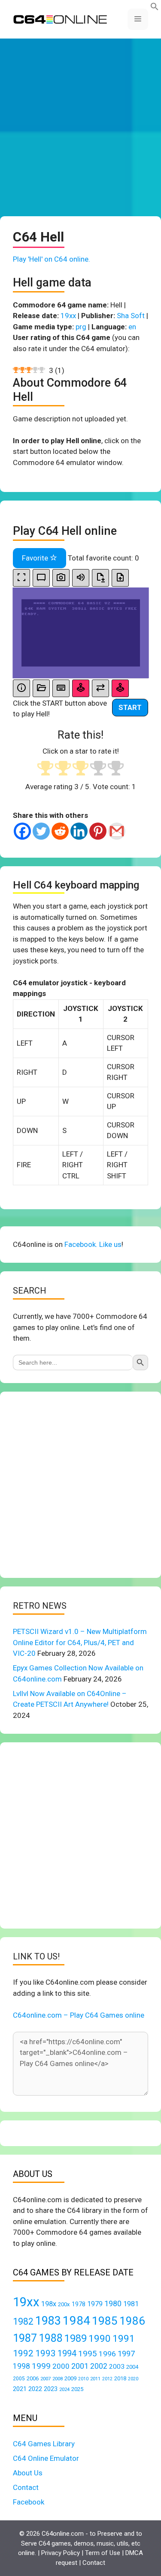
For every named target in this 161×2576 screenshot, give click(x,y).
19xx (68, 316)
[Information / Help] (21, 688)
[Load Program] (41, 688)
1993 (46, 2353)
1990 (100, 2339)
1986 (132, 2321)
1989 (76, 2338)
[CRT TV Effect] (41, 578)
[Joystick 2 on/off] (120, 688)
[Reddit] (60, 831)
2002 (99, 2366)
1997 (126, 2354)
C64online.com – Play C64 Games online (79, 2015)
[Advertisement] (80, 127)
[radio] (45, 769)
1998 (21, 2366)
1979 (95, 2304)
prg (81, 327)
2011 (95, 2379)
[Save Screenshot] (61, 578)
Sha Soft (131, 316)
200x (64, 2304)
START (130, 707)
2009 (70, 2378)
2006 (33, 2378)
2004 (132, 2367)
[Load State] (120, 578)
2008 (58, 2379)
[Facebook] (22, 831)
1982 (23, 2321)
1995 (88, 2354)
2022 (35, 2389)
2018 (120, 2378)
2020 (133, 2379)
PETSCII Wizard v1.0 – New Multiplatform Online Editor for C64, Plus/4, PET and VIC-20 (80, 1642)
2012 (107, 2379)
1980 (113, 2303)
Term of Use (103, 2553)
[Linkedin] (79, 831)
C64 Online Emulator (46, 2458)
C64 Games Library (44, 2444)
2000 (61, 2366)
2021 (20, 2389)
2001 (80, 2366)
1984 (76, 2321)
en (132, 327)
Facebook (29, 2502)
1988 (51, 2338)
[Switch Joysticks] (100, 688)
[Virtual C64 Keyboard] (61, 688)
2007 (46, 2379)
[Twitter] (41, 831)
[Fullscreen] (21, 578)
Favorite (36, 558)
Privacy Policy (61, 2553)
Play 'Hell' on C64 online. (52, 259)
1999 (41, 2366)
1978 (79, 2304)
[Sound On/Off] (81, 578)
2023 (51, 2389)
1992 (23, 2353)
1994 (67, 2353)
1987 (25, 2338)
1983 (48, 2321)
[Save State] (100, 578)
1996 (107, 2354)
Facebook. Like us (93, 1244)
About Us (28, 2473)
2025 (77, 2389)
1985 (105, 2321)
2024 (64, 2389)
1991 (124, 2339)
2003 (117, 2367)
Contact (26, 2487)
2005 (19, 2379)
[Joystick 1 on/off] (81, 688)
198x (49, 2304)
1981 (131, 2304)
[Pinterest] (98, 831)
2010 (83, 2379)
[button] (155, 8)
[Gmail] (117, 831)
